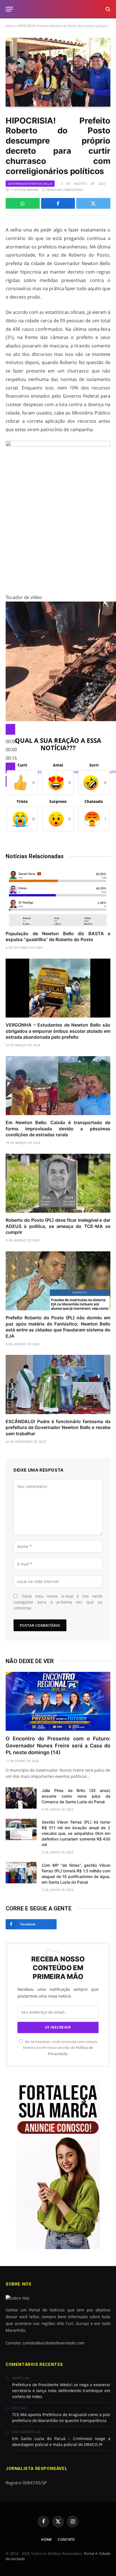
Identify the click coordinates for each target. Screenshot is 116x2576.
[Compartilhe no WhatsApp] (23, 203)
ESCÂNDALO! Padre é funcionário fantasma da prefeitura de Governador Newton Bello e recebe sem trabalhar (58, 1428)
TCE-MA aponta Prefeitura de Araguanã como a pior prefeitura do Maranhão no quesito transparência (61, 2418)
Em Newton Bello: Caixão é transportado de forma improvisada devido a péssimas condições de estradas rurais (58, 1129)
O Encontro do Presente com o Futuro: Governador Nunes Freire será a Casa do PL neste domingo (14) (58, 1745)
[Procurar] (107, 9)
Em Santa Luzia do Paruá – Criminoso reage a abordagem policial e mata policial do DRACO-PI (61, 2441)
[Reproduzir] (10, 729)
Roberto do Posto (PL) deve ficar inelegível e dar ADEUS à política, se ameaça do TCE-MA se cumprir (58, 1226)
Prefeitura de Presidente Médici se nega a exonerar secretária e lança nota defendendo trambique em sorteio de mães (61, 2391)
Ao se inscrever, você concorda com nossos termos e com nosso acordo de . (60, 2048)
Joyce (16, 2408)
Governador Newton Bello (30, 184)
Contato (66, 2539)
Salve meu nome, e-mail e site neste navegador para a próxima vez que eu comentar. (58, 1602)
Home (47, 2539)
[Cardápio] (9, 9)
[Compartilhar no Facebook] (58, 203)
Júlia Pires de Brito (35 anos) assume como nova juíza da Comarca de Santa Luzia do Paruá (76, 1796)
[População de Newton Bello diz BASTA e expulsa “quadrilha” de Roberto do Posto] (58, 896)
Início (10, 26)
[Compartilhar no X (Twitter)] (93, 203)
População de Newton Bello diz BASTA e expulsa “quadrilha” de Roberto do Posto (58, 937)
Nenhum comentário (65, 190)
